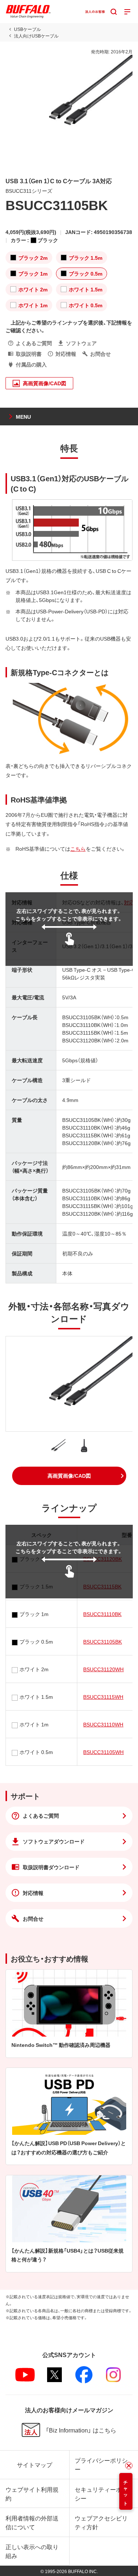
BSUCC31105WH (103, 1752)
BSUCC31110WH (103, 1724)
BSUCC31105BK (102, 1641)
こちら (78, 848)
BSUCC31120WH (103, 1669)
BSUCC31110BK (102, 1614)
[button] (69, 1476)
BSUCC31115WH (103, 1697)
